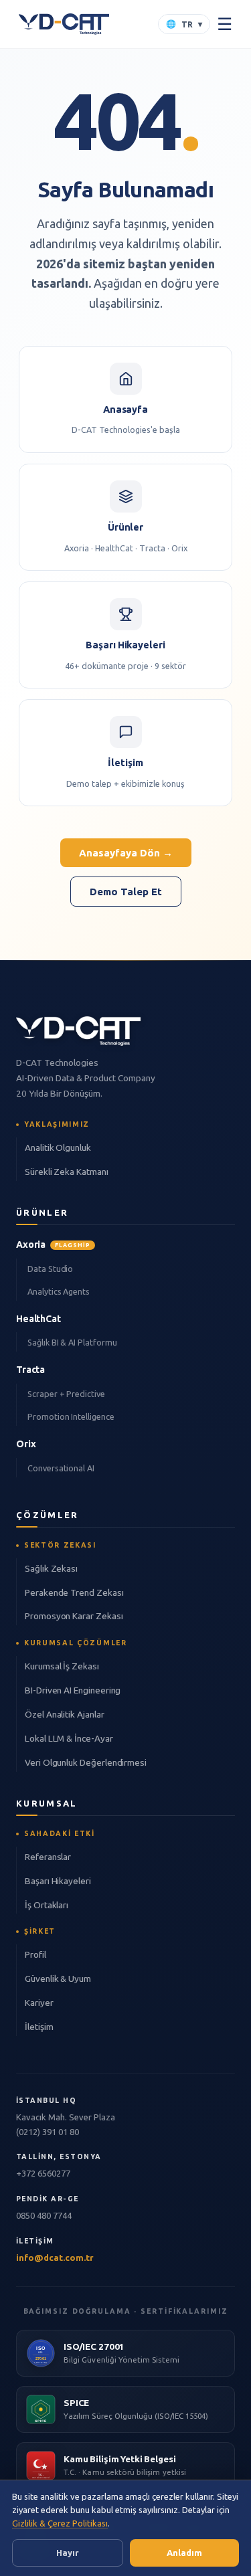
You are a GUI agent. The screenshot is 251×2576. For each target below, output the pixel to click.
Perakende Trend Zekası (74, 1592)
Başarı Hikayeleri (58, 1881)
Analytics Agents (59, 1291)
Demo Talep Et (126, 892)
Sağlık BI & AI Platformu (72, 1342)
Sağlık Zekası (51, 1568)
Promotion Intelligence (71, 1416)
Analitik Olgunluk (58, 1147)
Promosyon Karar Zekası (74, 1616)
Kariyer (39, 2003)
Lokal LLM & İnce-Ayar (69, 1738)
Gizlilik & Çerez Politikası (60, 2523)
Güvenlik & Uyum (58, 1979)
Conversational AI (61, 1468)
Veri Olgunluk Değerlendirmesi (86, 1762)
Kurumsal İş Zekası (62, 1666)
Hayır (68, 2553)
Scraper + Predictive (66, 1394)
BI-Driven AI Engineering (73, 1690)
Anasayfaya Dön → (126, 853)
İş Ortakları (47, 1905)
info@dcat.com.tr (55, 2258)
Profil (35, 1954)
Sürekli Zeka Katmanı (67, 1172)
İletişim (39, 2027)
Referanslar (48, 1857)
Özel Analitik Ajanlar (65, 1714)
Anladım (184, 2553)
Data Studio (50, 1269)
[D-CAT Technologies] (64, 24)
